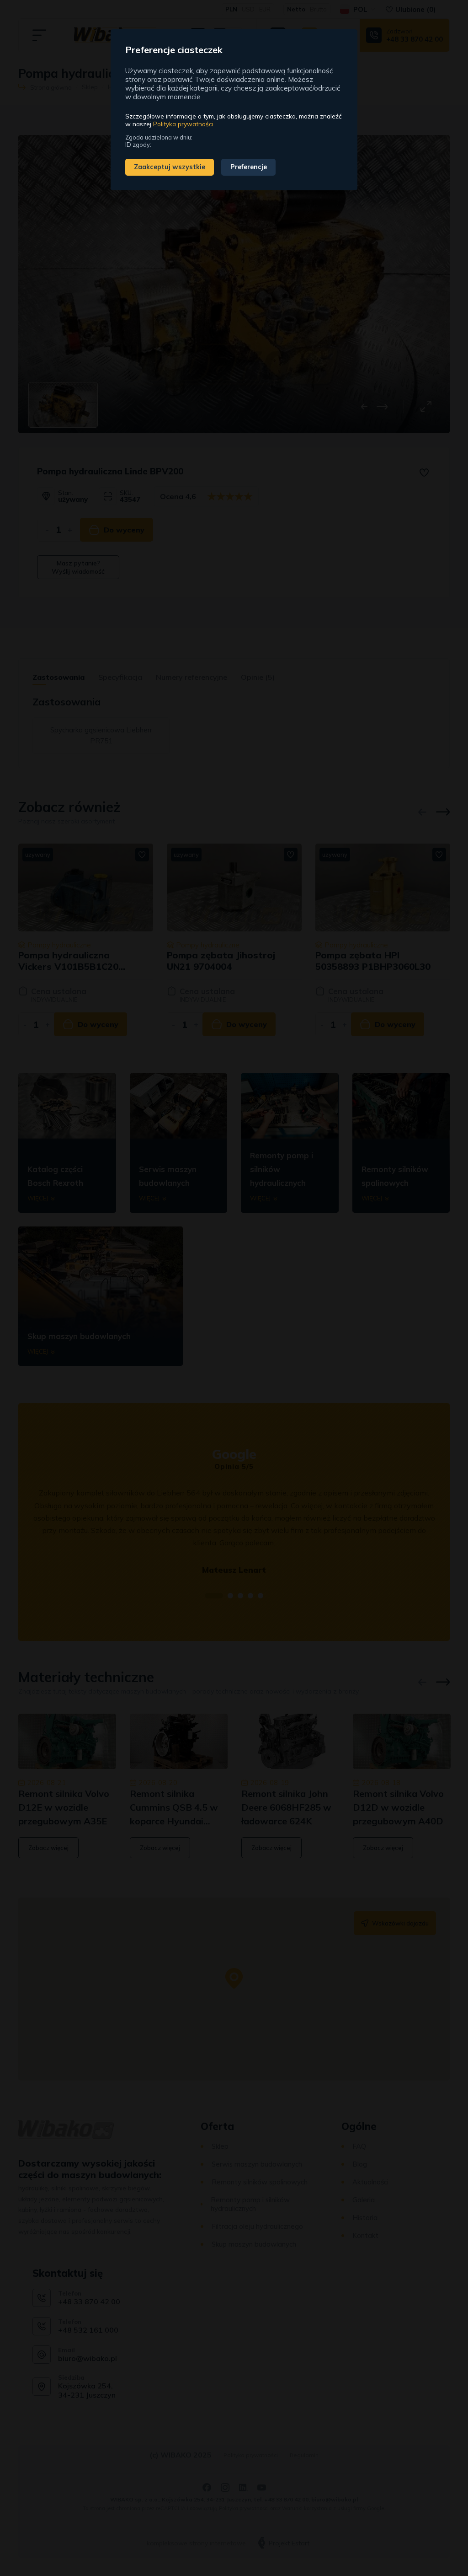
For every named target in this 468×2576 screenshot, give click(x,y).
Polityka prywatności (183, 124)
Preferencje (249, 167)
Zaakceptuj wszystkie (170, 167)
